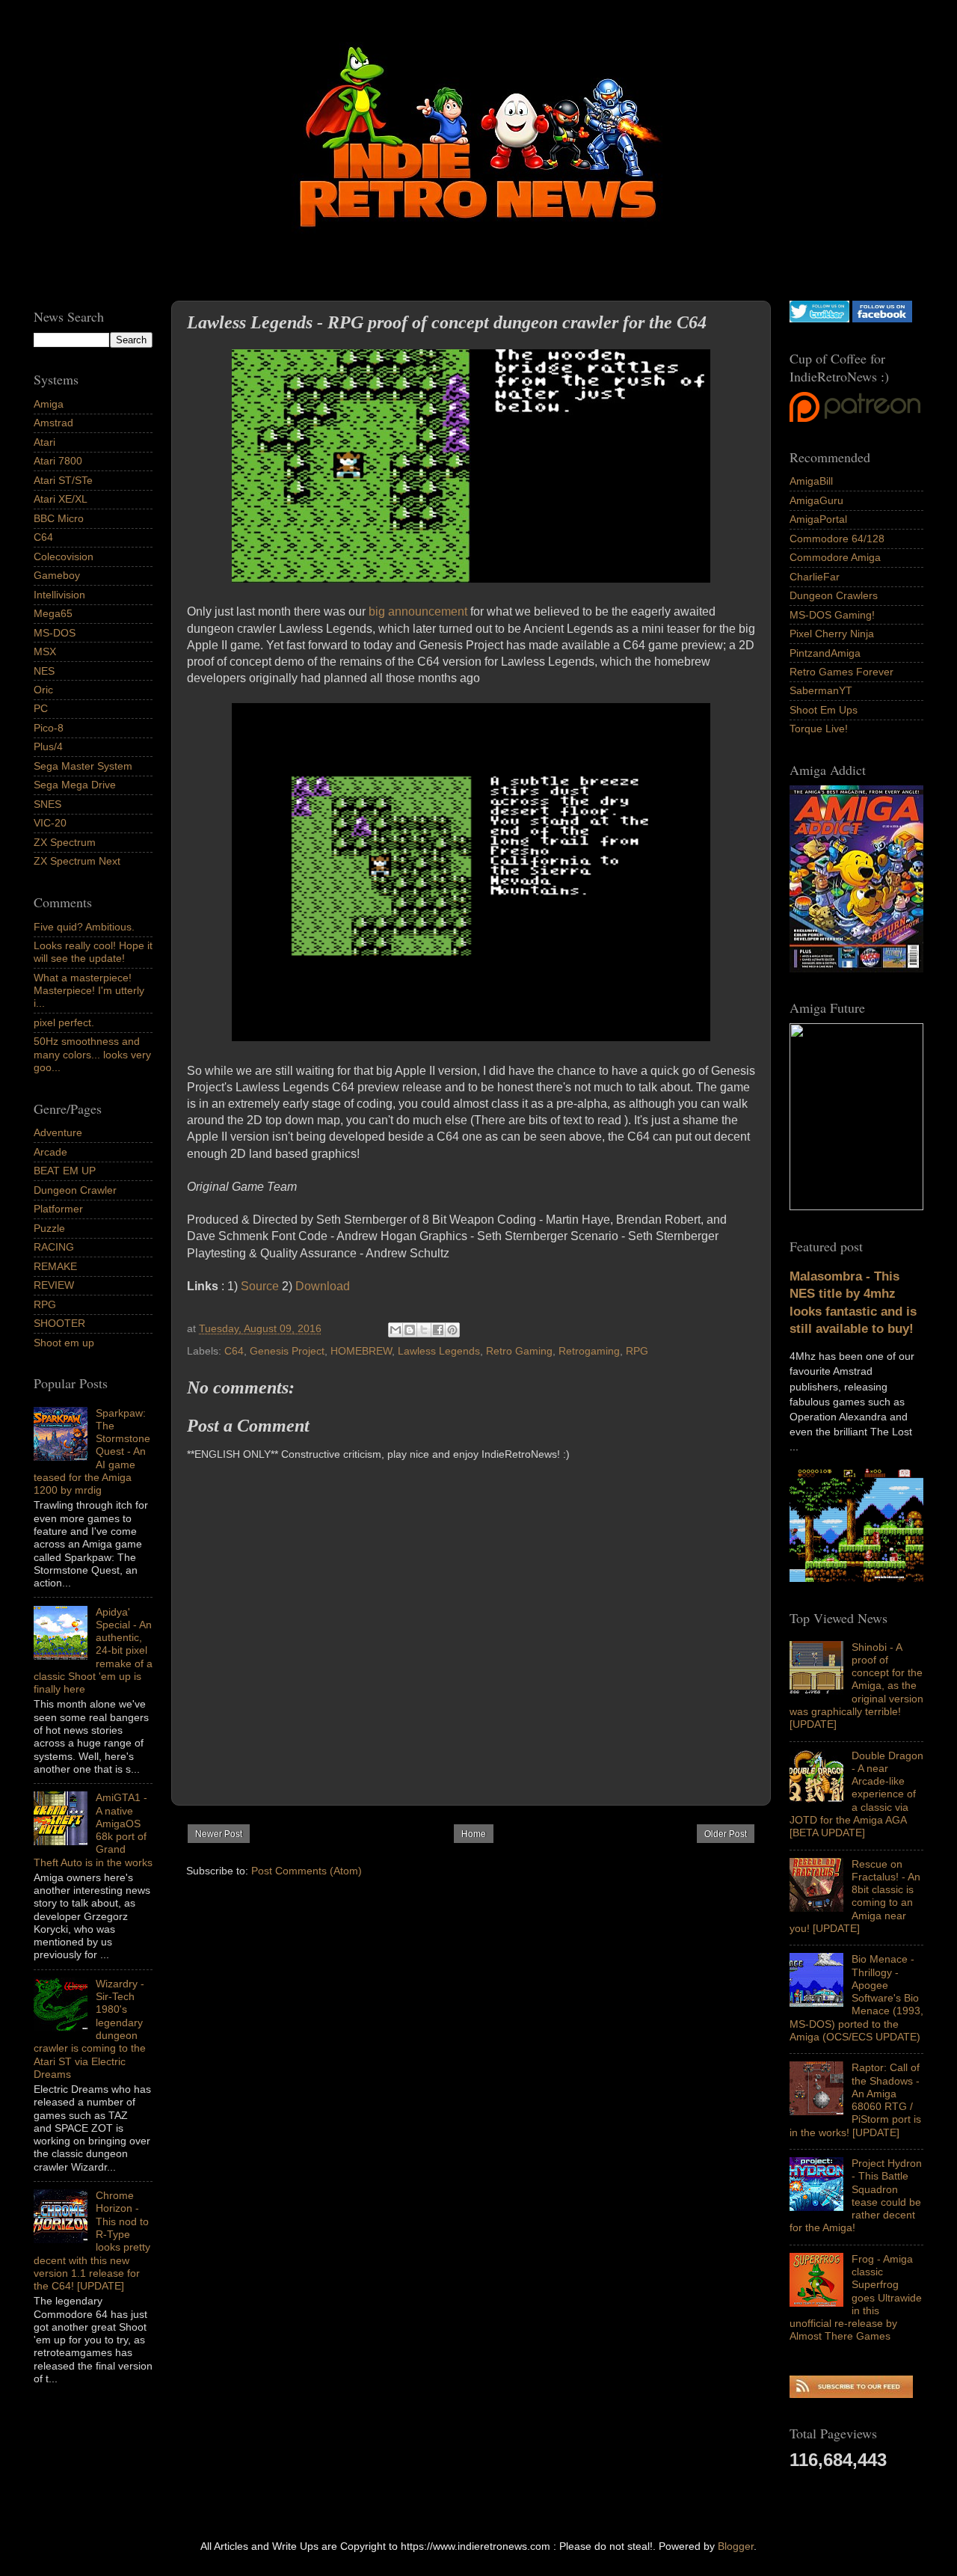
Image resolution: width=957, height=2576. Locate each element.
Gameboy (57, 575)
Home (474, 1834)
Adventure (58, 1132)
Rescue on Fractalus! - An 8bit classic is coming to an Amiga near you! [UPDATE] (855, 1896)
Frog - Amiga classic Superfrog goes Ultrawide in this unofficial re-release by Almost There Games (856, 2298)
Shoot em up (64, 1343)
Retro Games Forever (841, 672)
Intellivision (59, 595)
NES (44, 671)
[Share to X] (424, 1330)
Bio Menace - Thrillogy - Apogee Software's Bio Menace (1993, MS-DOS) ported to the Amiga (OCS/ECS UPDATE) (856, 1998)
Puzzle (49, 1228)
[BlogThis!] (410, 1330)
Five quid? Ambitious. (84, 927)
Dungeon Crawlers (834, 595)
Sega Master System (83, 766)
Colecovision (64, 556)
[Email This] (396, 1330)
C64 (234, 1351)
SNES (47, 804)
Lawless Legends (439, 1351)
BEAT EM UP (65, 1171)
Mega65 (53, 613)
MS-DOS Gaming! (832, 615)
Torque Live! (819, 729)
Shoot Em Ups (824, 710)
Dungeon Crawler (75, 1190)
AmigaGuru (816, 500)
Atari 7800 (58, 461)
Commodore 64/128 (837, 539)
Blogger (736, 2546)
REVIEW (54, 1285)
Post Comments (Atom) (307, 1871)
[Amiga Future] (856, 969)
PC (41, 708)
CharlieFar (815, 577)
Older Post (726, 1834)
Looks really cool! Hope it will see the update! (93, 952)
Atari (44, 442)
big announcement (418, 611)
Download (323, 1286)
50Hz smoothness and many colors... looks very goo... (92, 1054)
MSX (45, 651)
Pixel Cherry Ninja (832, 634)
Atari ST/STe (63, 480)
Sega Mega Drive (75, 785)
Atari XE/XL (61, 499)
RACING (54, 1247)
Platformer (58, 1209)
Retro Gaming (519, 1351)
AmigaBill (811, 481)
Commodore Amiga (835, 557)
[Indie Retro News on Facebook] (882, 319)
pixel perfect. (64, 1022)
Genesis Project (287, 1351)
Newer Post (219, 1834)
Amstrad (53, 423)
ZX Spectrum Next (77, 861)
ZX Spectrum (65, 842)
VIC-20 (50, 823)
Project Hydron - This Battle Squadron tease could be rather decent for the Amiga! (856, 2195)
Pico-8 (49, 728)
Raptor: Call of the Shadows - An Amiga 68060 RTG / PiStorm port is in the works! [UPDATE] (855, 2100)
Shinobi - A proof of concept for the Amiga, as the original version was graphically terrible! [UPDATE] (856, 1686)
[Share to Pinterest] (452, 1330)
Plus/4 (48, 746)
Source (260, 1286)
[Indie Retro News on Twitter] (819, 319)
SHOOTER (59, 1323)
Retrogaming (589, 1351)
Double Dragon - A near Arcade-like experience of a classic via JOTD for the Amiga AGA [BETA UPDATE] (856, 1794)
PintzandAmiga (825, 653)
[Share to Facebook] (438, 1330)
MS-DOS (55, 633)
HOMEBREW (361, 1351)
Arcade (50, 1152)
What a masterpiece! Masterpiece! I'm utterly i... (89, 991)
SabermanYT (821, 690)
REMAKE (55, 1266)
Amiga (49, 404)
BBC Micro (59, 518)
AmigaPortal (818, 519)
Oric (43, 690)
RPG (637, 1351)
